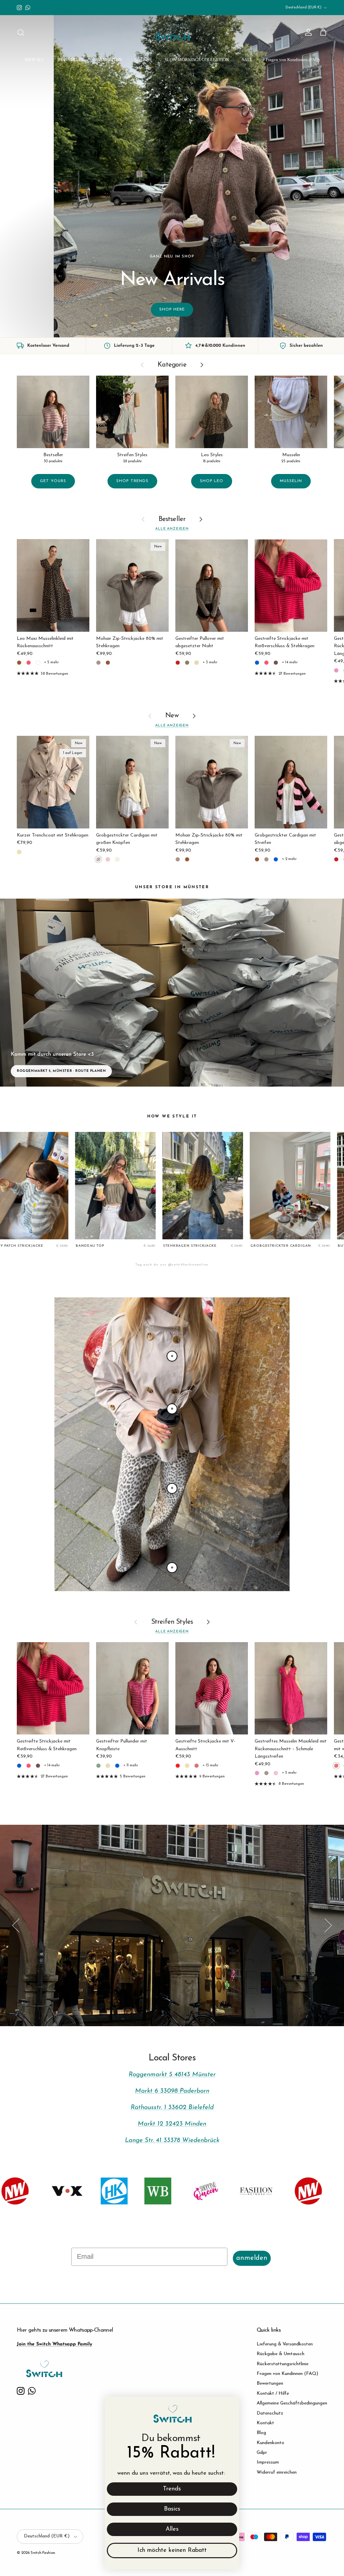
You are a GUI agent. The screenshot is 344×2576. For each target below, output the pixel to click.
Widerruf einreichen (277, 2472)
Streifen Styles (172, 1622)
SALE (247, 60)
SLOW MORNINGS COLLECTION (197, 60)
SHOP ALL (34, 60)
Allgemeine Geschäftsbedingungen (292, 2403)
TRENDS (143, 60)
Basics (172, 2509)
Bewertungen (270, 2383)
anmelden (252, 2258)
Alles (172, 2529)
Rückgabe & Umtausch (281, 2354)
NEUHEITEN (110, 60)
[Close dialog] (231, 2405)
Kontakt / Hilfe (273, 2394)
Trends (172, 2489)
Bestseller (172, 519)
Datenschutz (270, 2413)
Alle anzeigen (172, 529)
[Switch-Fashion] (172, 33)
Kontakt (265, 2423)
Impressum (268, 2462)
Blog (261, 2433)
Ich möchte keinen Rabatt (172, 2550)
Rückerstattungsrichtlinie (283, 2364)
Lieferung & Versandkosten (285, 2344)
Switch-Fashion (43, 2553)
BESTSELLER (71, 60)
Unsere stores (172, 1930)
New (172, 716)
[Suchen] (21, 33)
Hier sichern (40, 309)
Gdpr (262, 2453)
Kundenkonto (270, 2443)
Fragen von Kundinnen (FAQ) (293, 60)
